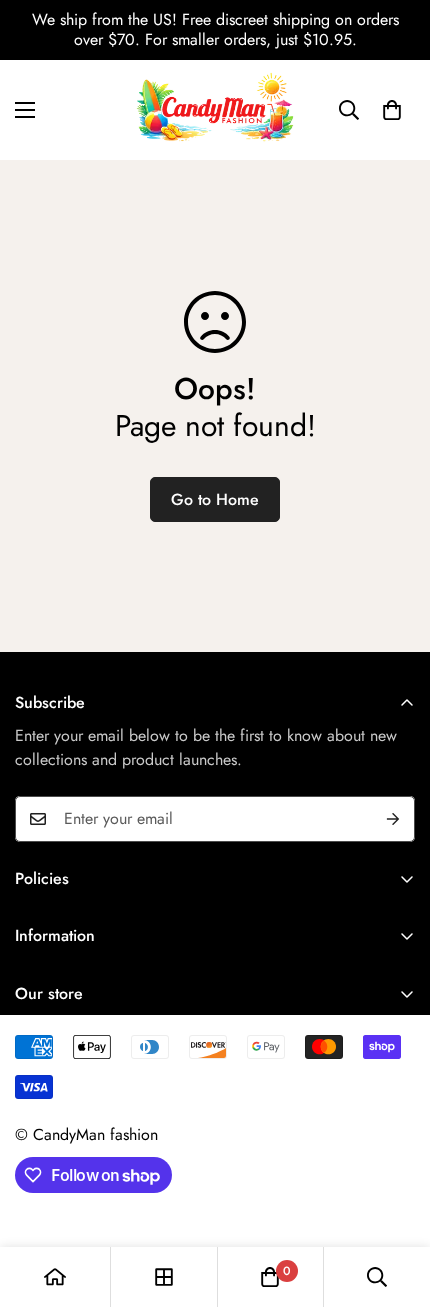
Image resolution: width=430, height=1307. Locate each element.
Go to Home (215, 499)
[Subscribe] (393, 819)
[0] (392, 110)
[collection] (164, 1277)
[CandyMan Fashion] (215, 110)
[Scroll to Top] (394, 1201)
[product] (55, 1277)
